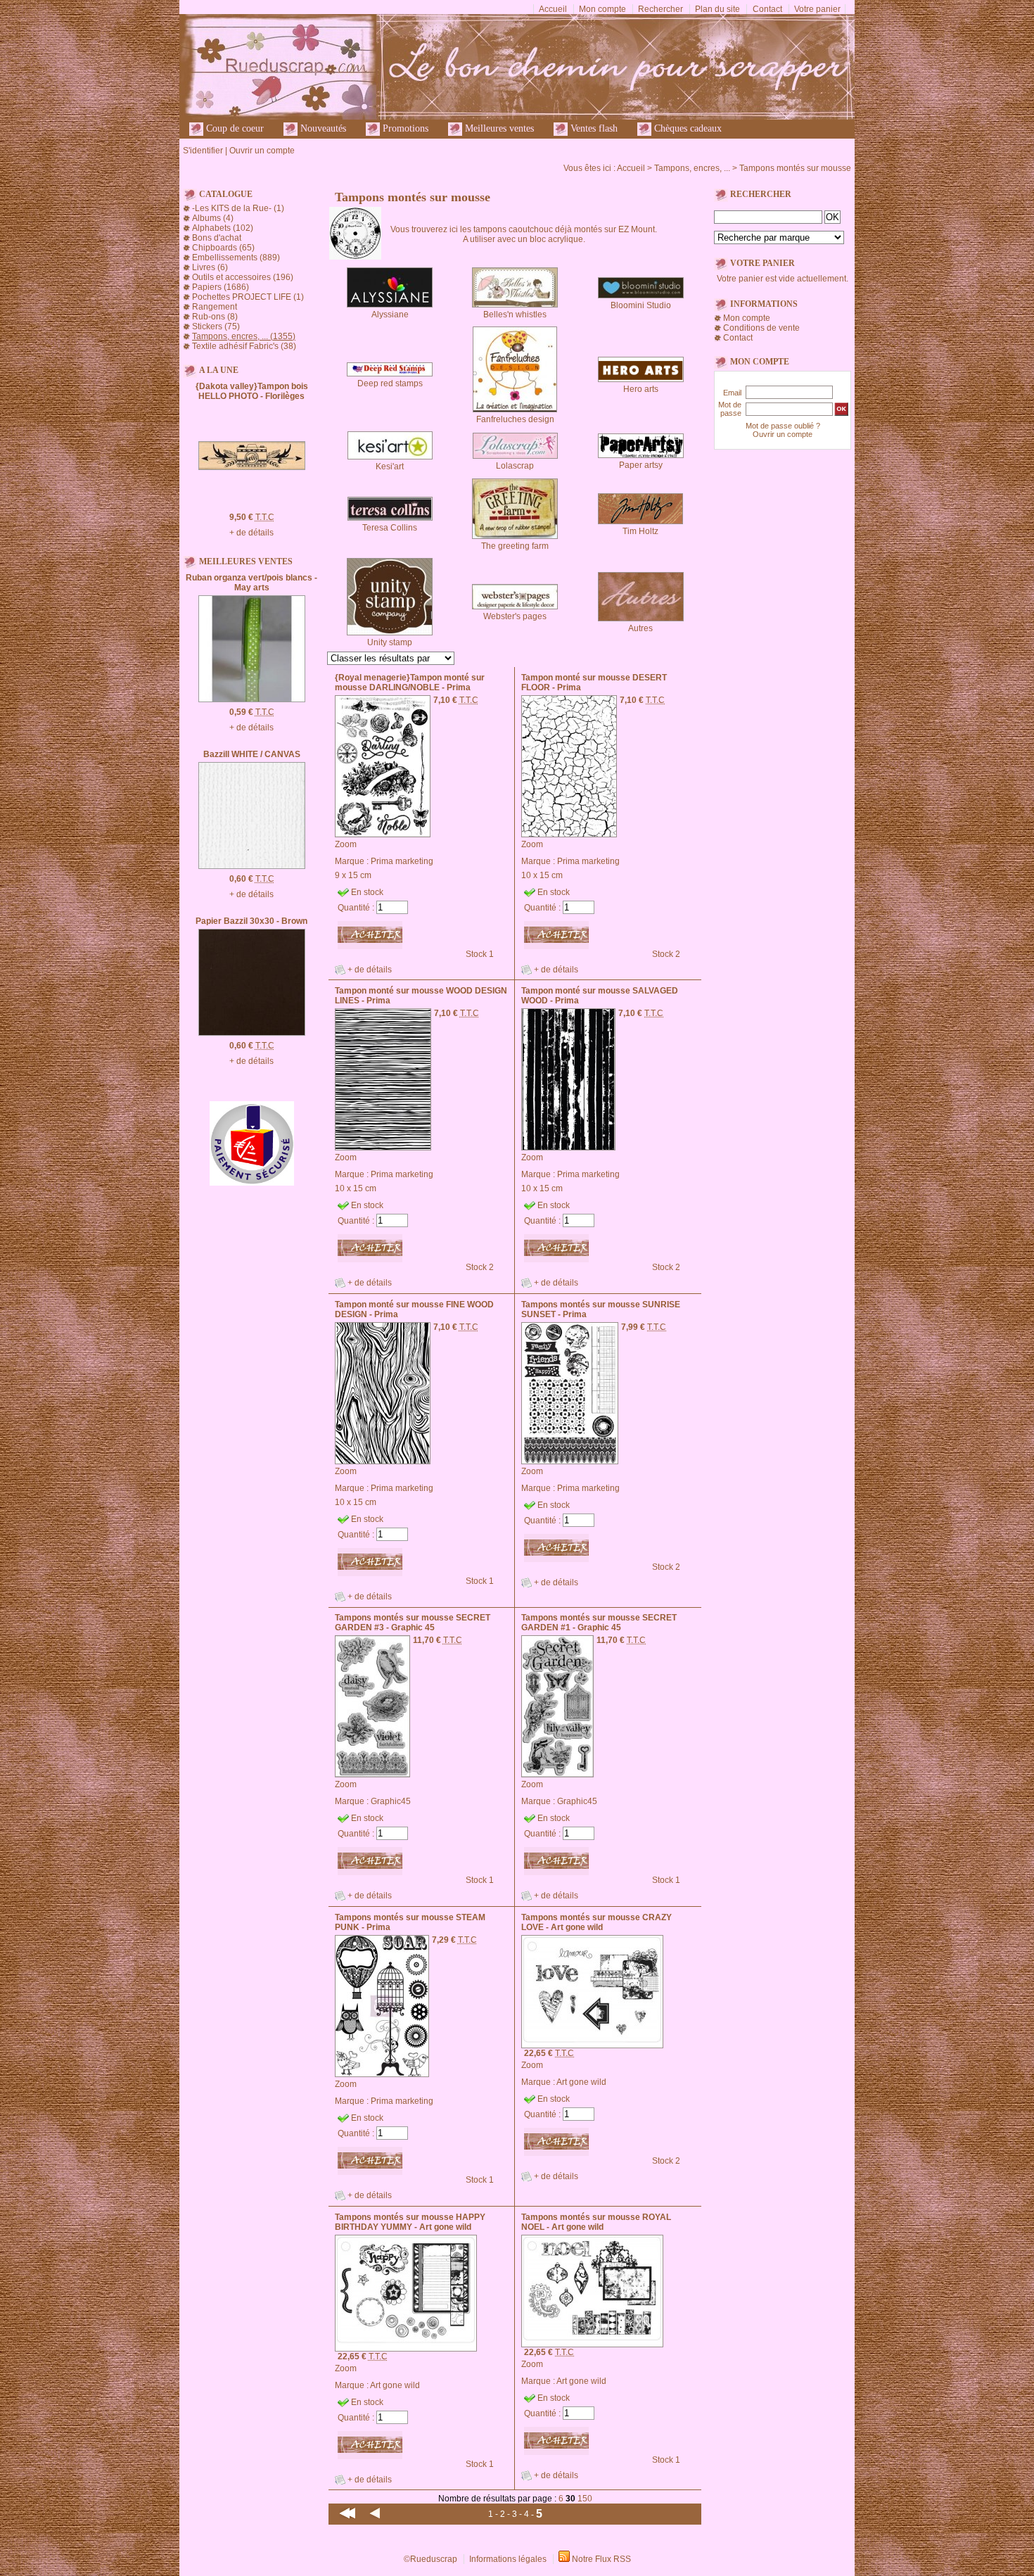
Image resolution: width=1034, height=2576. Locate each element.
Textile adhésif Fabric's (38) (244, 346)
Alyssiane (390, 315)
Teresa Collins (390, 528)
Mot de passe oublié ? (783, 426)
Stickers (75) (216, 326)
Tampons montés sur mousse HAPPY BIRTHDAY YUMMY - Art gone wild (410, 2222)
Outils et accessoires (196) (243, 277)
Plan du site (717, 9)
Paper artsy (641, 465)
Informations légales (508, 2559)
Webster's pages (515, 616)
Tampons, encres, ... (692, 168)
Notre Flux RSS (601, 2559)
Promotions (404, 128)
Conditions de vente (761, 328)
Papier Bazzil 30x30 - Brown (251, 921)
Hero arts (641, 389)
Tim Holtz (640, 531)
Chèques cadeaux (687, 128)
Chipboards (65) (223, 248)
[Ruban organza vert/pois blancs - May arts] (252, 699)
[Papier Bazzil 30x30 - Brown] (252, 1033)
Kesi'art (390, 467)
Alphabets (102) (223, 228)
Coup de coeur (234, 128)
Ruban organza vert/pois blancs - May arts (251, 583)
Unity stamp (390, 642)
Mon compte (602, 9)
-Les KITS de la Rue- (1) (238, 208)
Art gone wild (581, 2082)
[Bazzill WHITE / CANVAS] (252, 866)
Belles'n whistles (515, 315)
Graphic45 (391, 1801)
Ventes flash (593, 128)
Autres (640, 628)
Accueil (553, 9)
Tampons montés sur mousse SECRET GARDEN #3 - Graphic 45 (413, 1623)
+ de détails (251, 533)
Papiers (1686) (221, 287)
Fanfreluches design (515, 419)
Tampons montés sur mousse (795, 168)
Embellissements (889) (236, 258)
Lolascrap (515, 466)
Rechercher (660, 9)
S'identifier (203, 151)
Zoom (346, 844)
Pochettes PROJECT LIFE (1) (248, 297)
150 (585, 2499)
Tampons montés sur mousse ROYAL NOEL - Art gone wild (596, 2222)
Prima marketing (402, 861)
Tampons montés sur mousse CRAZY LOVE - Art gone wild (596, 1922)
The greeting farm (515, 546)
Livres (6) (210, 267)
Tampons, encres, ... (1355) (244, 336)
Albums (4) (213, 218)
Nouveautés (322, 128)
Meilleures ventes (498, 128)
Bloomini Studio (641, 305)
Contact (767, 9)
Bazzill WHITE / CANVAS (252, 754)
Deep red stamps (390, 383)
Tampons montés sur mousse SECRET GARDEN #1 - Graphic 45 (599, 1623)
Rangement (215, 307)
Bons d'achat (217, 238)
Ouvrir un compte (262, 151)
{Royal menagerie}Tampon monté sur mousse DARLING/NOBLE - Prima (410, 683)
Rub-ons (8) (215, 317)
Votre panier (817, 9)
